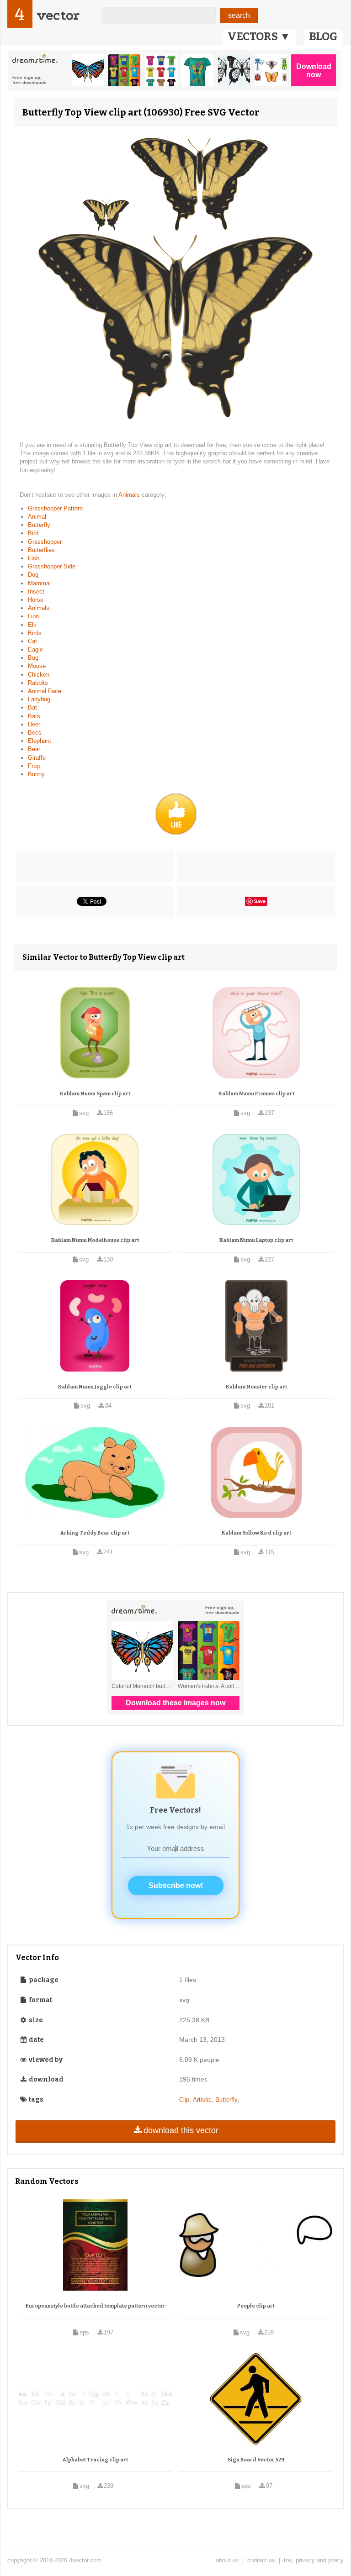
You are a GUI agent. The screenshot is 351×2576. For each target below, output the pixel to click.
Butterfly (39, 525)
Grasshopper (45, 542)
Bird (33, 533)
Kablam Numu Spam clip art (95, 1094)
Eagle (35, 649)
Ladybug (39, 699)
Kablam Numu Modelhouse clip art (95, 1240)
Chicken (39, 675)
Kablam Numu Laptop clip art (256, 1240)
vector (58, 15)
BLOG (323, 37)
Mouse (37, 666)
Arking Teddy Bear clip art (95, 1533)
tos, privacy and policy (314, 2560)
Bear (34, 749)
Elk (32, 625)
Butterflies (41, 550)
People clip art (256, 2306)
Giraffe (37, 758)
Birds (35, 633)
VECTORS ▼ (259, 37)
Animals (130, 495)
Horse (36, 600)
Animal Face (45, 691)
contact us (261, 2560)
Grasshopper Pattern (55, 508)
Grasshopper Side (52, 566)
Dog (33, 575)
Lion (33, 616)
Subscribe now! (176, 1885)
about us (227, 2560)
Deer (34, 724)
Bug (33, 658)
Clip (184, 2100)
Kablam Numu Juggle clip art (95, 1387)
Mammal (39, 583)
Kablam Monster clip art (256, 1387)
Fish (34, 558)
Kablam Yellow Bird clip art (256, 1533)
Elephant (40, 741)
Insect (36, 591)
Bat (32, 707)
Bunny (36, 774)
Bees (35, 733)
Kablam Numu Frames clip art (256, 1094)
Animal (37, 517)
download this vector (181, 2130)
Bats (34, 716)
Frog (34, 766)
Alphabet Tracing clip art (95, 2460)
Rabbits (38, 683)
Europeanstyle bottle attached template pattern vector (95, 2306)
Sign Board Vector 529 (256, 2460)
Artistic (202, 2100)
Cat (32, 641)
